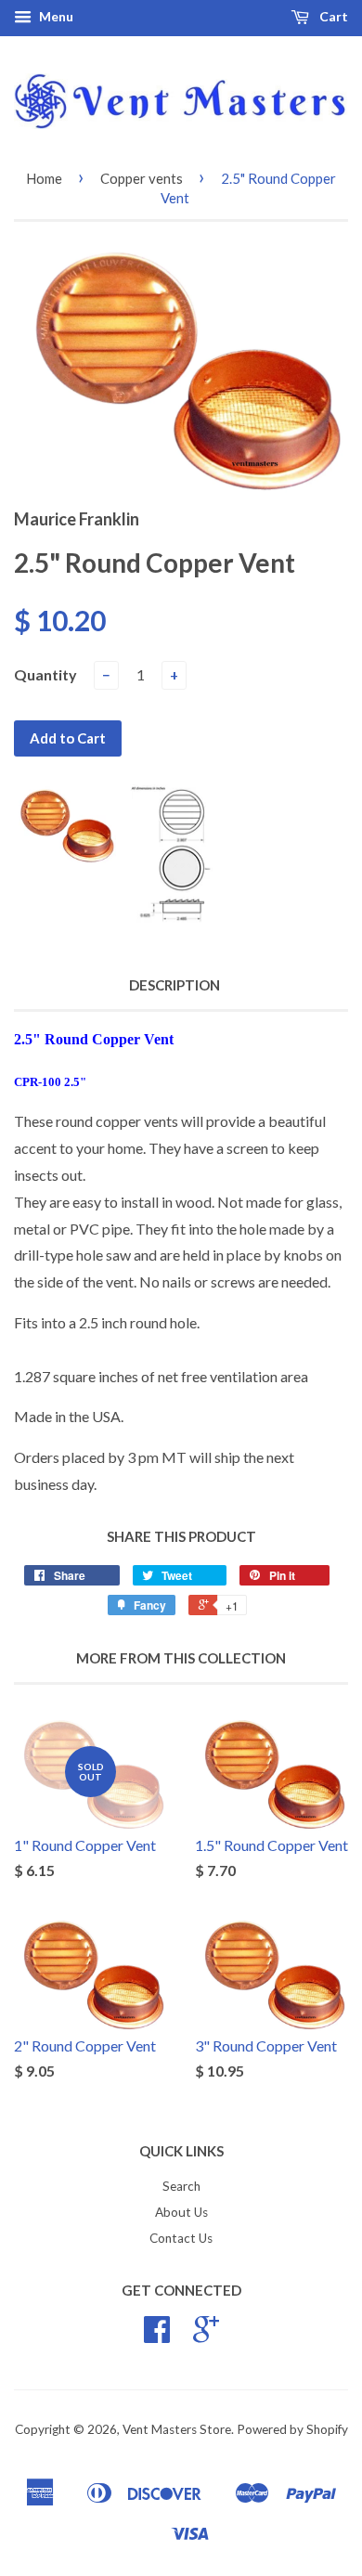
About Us (181, 2212)
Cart (332, 16)
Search (181, 2186)
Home (44, 178)
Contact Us (181, 2238)
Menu (55, 16)
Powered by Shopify (292, 2429)
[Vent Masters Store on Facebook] (157, 2336)
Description (175, 985)
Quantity (45, 674)
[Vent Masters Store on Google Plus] (206, 2336)
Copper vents (142, 178)
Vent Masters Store (177, 2429)
